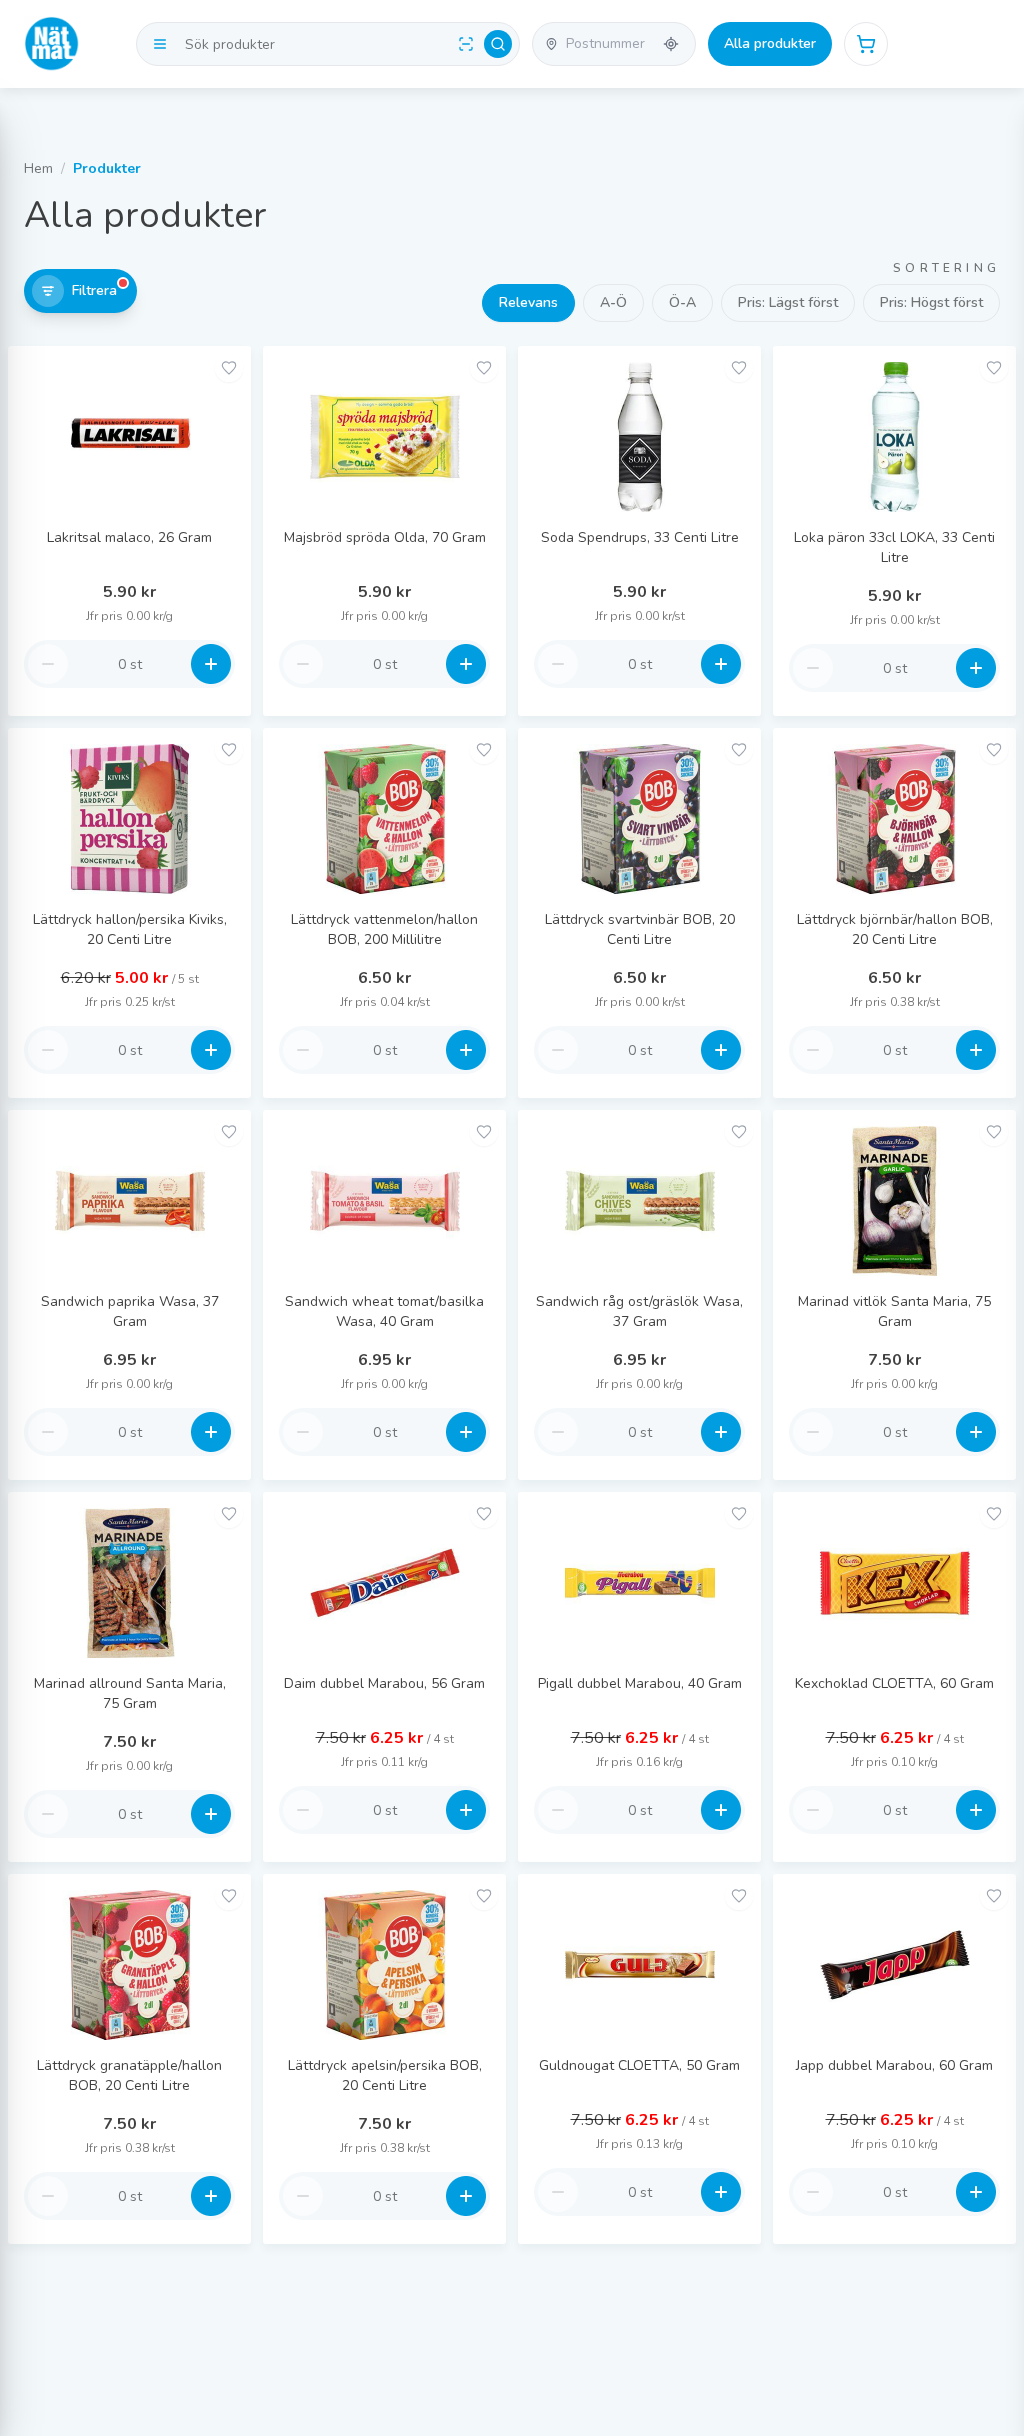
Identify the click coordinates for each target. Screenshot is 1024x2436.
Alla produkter (770, 43)
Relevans (528, 302)
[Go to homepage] (52, 44)
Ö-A (682, 302)
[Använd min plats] (671, 44)
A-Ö (613, 302)
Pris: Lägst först (788, 302)
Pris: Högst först (931, 302)
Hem (38, 168)
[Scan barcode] (466, 44)
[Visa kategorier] (160, 44)
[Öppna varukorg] (866, 44)
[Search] (498, 44)
